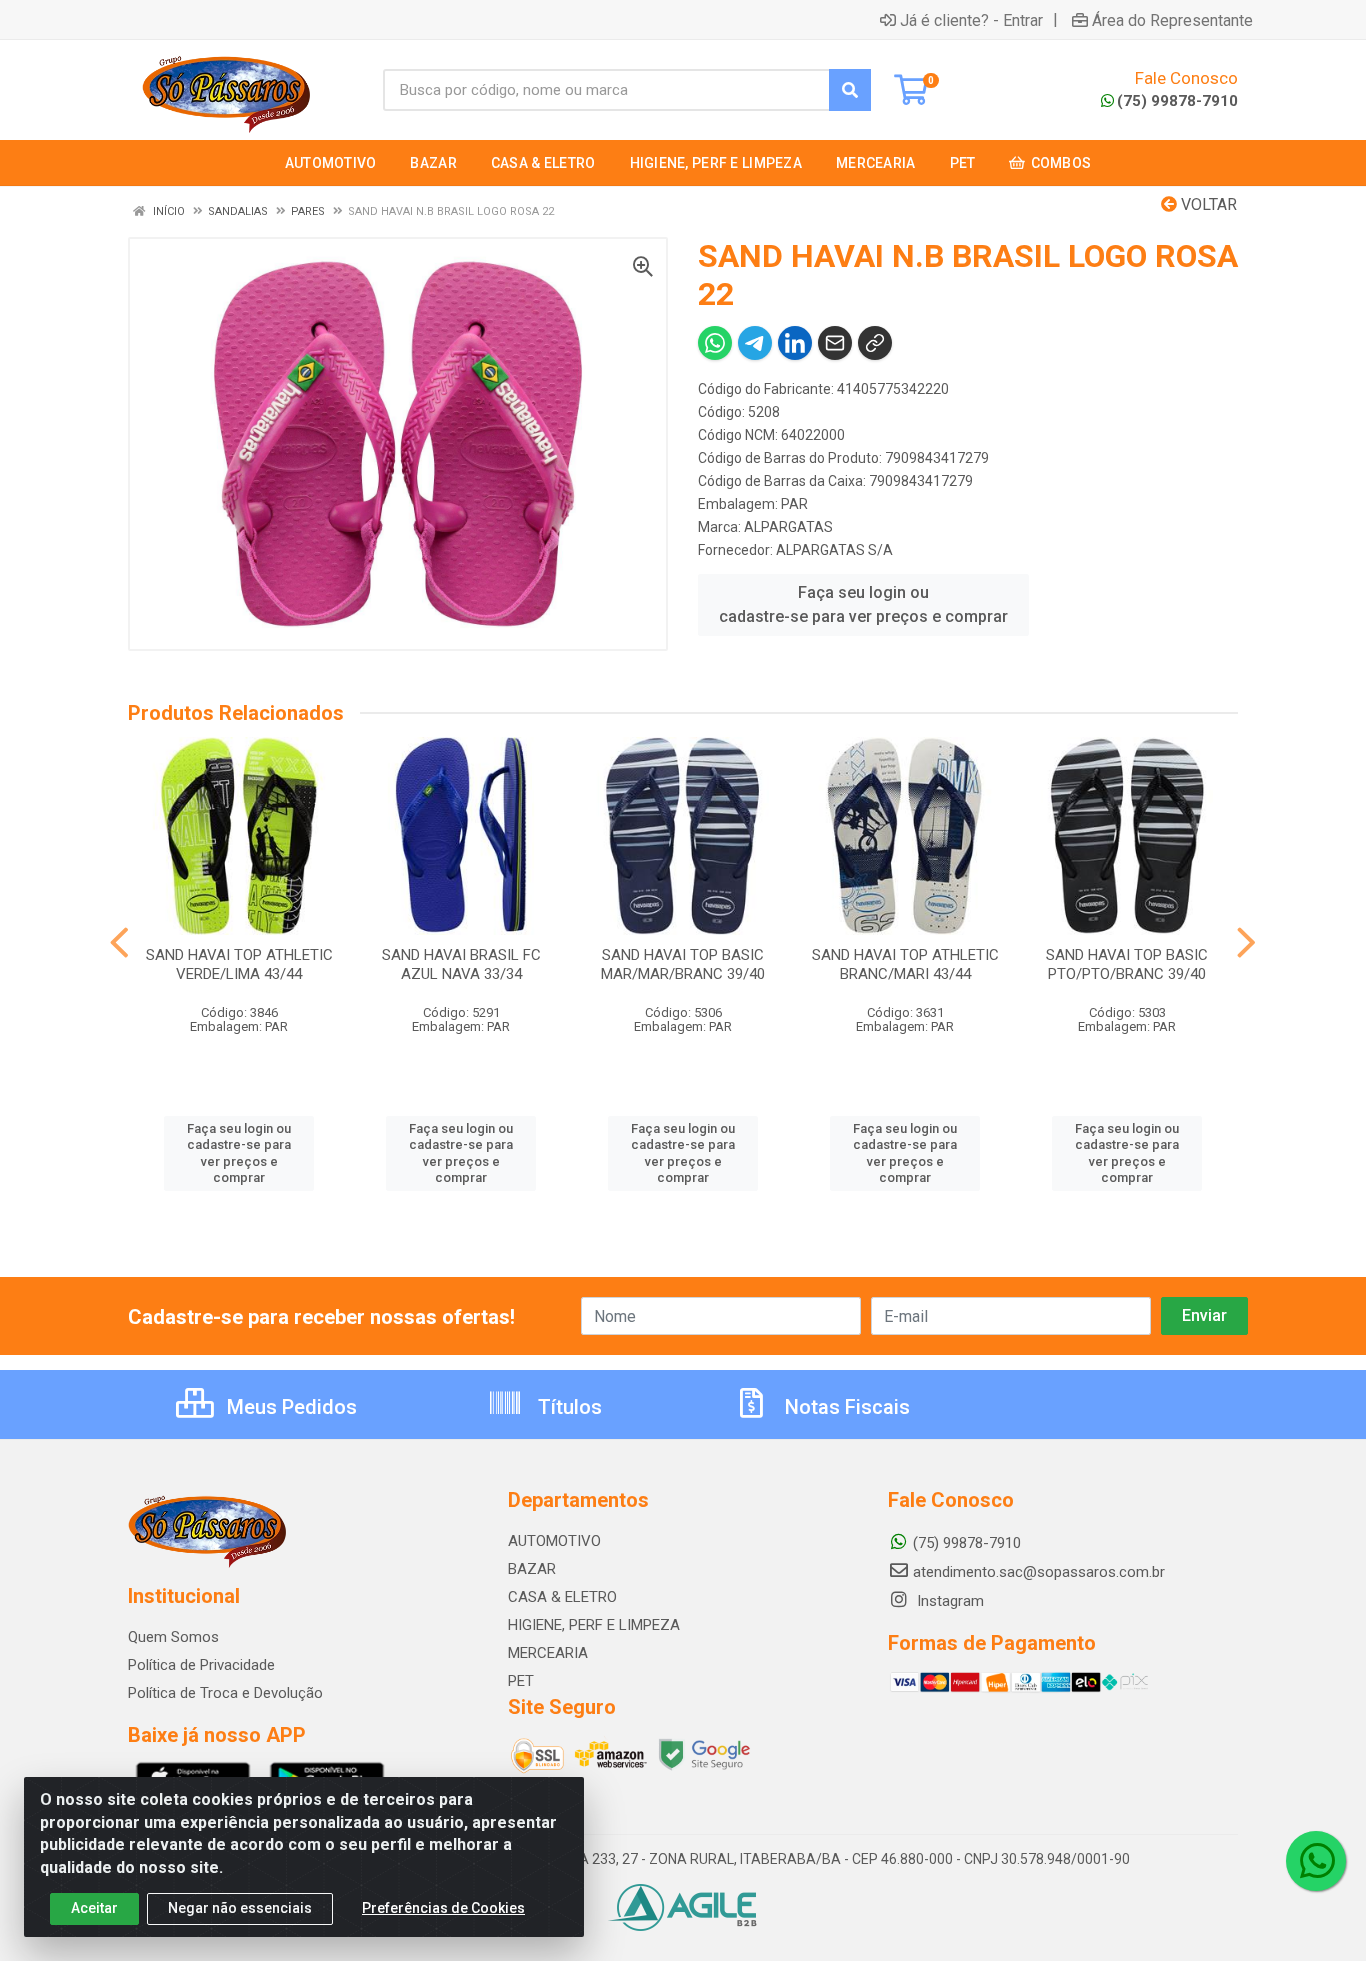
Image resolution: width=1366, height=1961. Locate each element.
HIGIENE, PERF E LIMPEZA (594, 1625)
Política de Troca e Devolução (225, 1693)
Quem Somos (173, 1637)
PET (521, 1681)
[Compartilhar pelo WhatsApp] (715, 343)
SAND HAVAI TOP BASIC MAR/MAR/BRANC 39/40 (683, 964)
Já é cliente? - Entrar (971, 20)
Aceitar (94, 1908)
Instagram (948, 1601)
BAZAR (532, 1569)
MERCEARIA (548, 1653)
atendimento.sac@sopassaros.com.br (1039, 1572)
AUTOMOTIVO (554, 1541)
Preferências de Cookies (443, 1908)
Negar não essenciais (240, 1908)
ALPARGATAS (788, 527)
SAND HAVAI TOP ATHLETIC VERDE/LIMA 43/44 (239, 964)
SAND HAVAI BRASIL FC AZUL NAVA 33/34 (461, 964)
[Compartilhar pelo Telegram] (755, 343)
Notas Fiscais (845, 1407)
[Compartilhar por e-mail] (835, 343)
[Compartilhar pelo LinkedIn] (795, 343)
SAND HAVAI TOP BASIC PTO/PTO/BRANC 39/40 (1127, 964)
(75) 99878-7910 (1177, 101)
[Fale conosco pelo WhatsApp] (1316, 1861)
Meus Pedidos (289, 1407)
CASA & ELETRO (562, 1597)
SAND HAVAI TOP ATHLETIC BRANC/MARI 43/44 (905, 964)
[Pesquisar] (850, 90)
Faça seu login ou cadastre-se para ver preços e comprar (863, 604)
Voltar (1207, 204)
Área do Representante (1172, 20)
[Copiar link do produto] (875, 343)
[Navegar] (119, 943)
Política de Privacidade (201, 1665)
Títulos (567, 1407)
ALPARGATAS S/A (834, 550)
